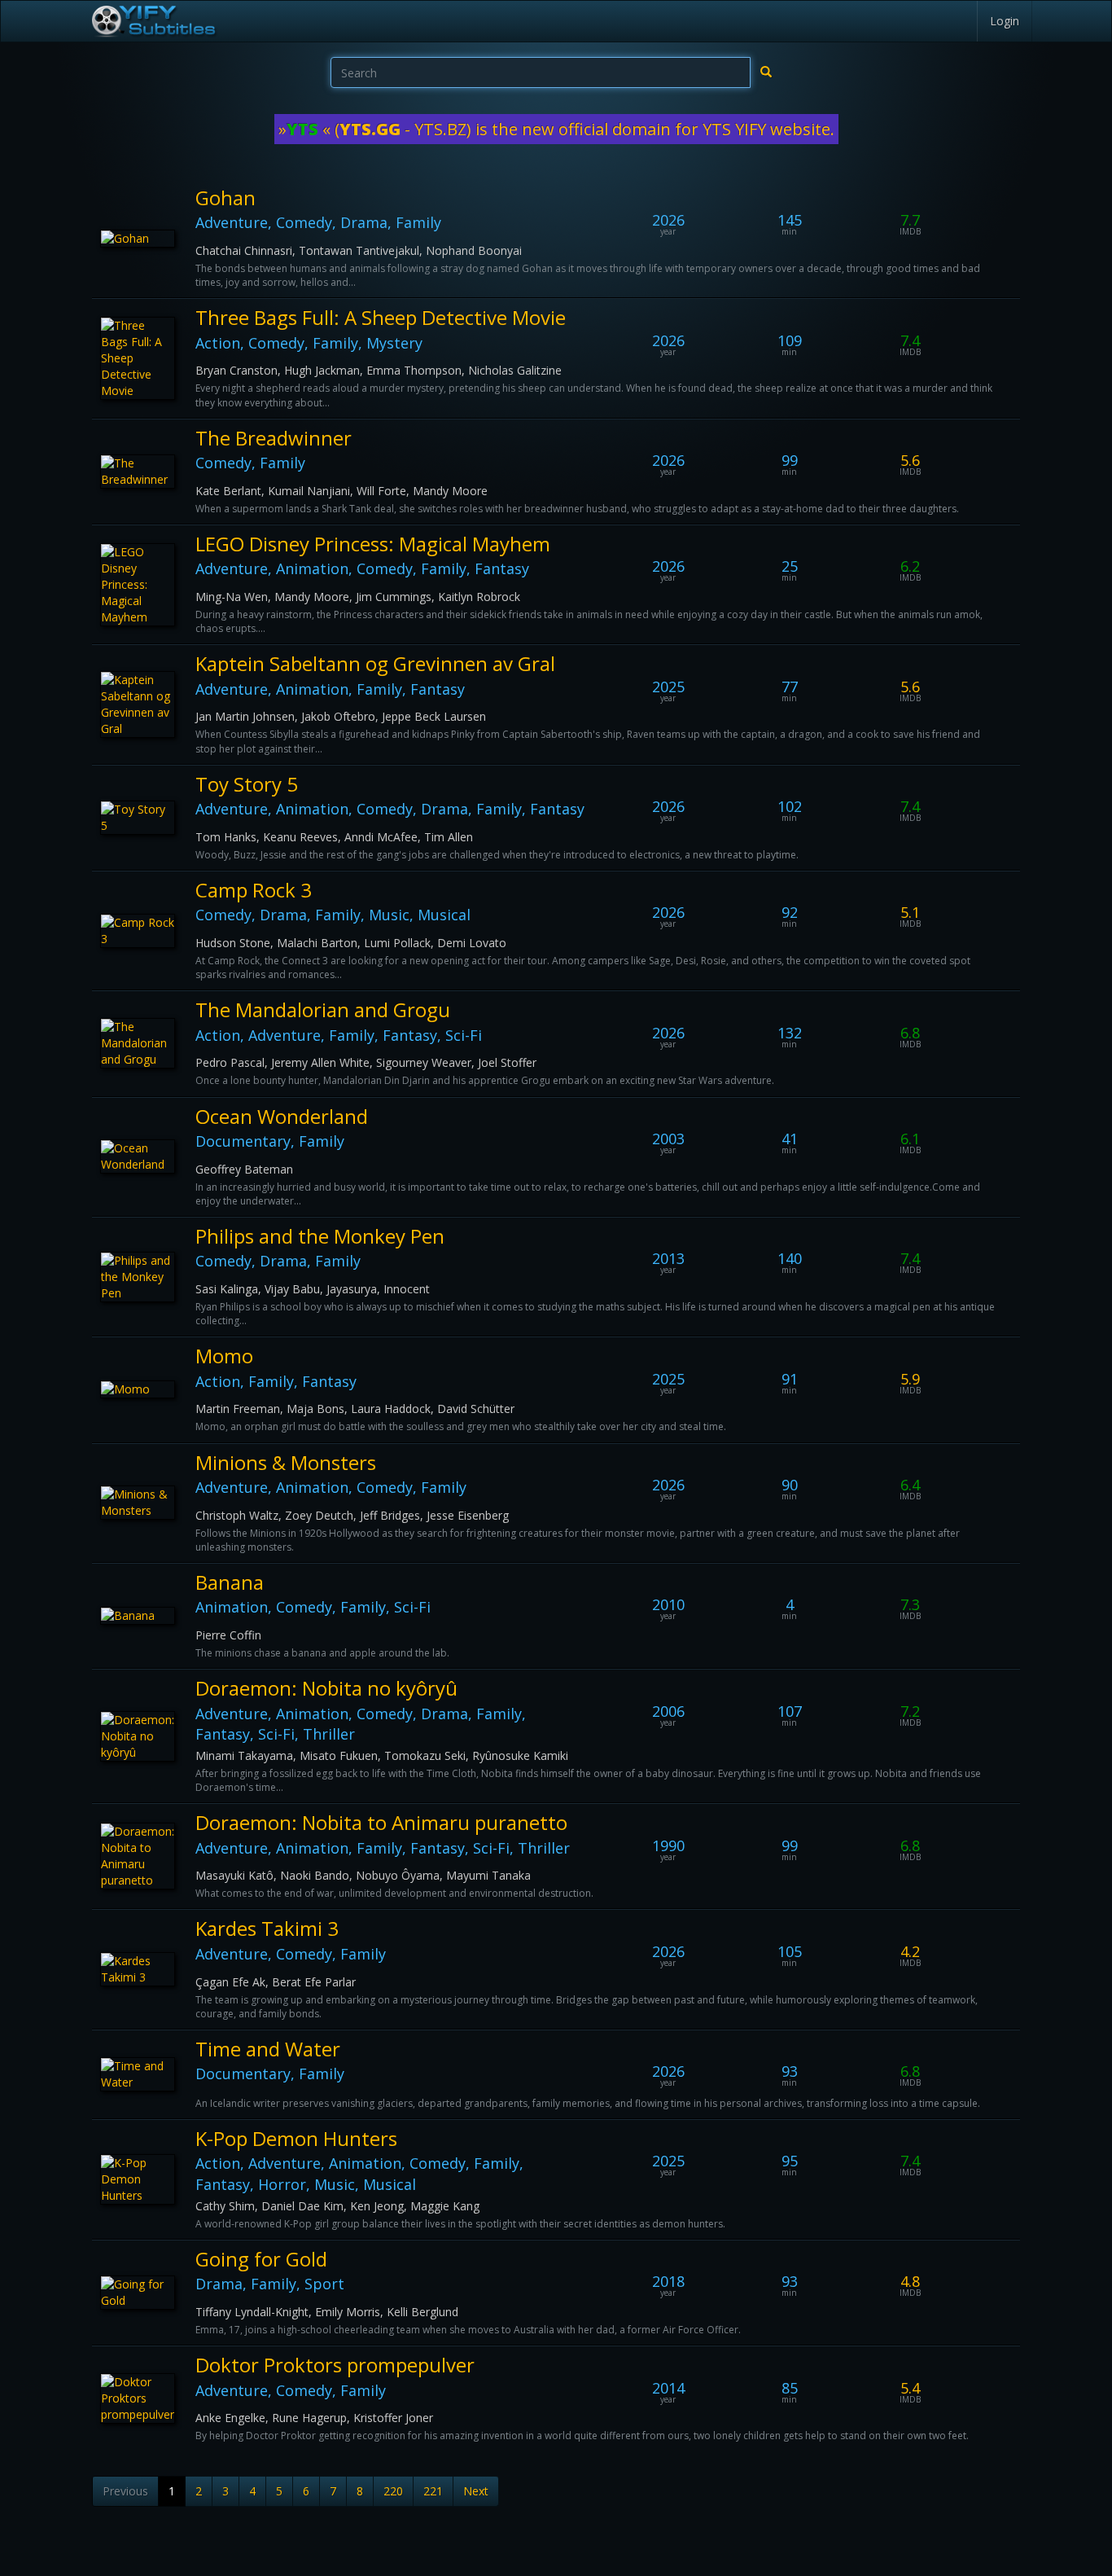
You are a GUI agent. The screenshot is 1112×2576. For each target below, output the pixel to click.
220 (393, 2491)
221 (433, 2491)
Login (1005, 21)
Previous (125, 2491)
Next (476, 2491)
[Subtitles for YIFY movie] (153, 21)
